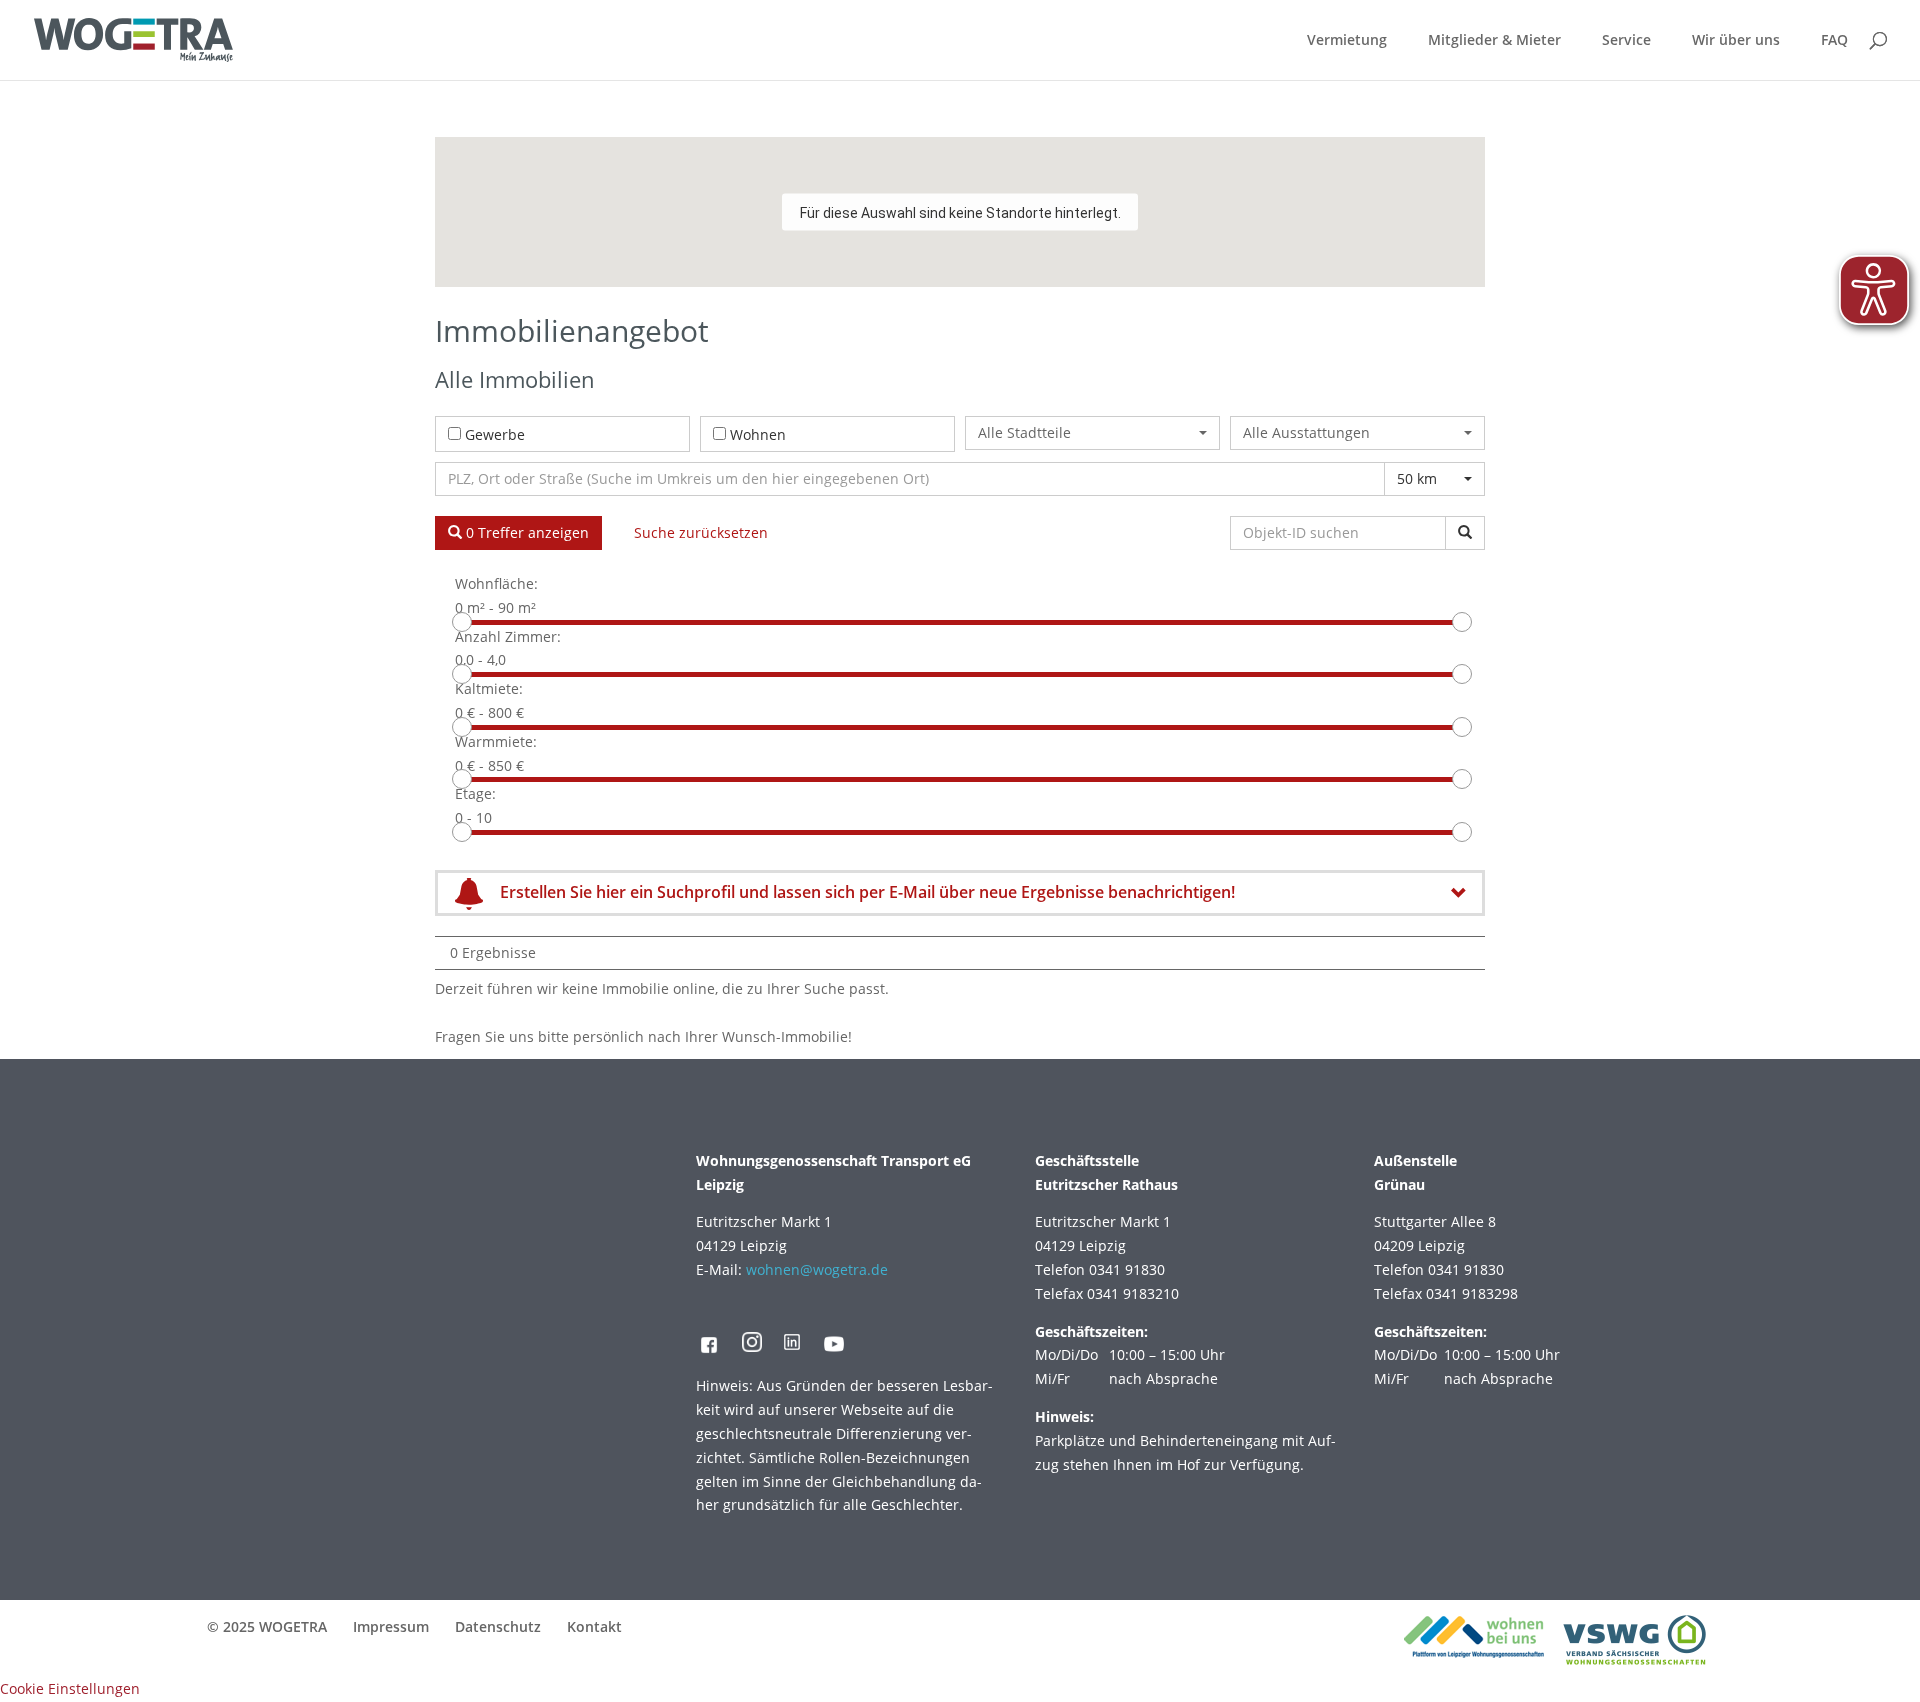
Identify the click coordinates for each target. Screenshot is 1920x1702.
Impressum (391, 1626)
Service (1626, 41)
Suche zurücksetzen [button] (701, 532)
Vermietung (1347, 41)
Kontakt (594, 1626)
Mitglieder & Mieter (1494, 41)
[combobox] (1092, 433)
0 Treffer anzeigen (525, 532)
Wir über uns (1736, 41)
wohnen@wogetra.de (817, 1269)
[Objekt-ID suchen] (1465, 533)
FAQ (1834, 41)
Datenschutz (498, 1626)
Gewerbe (495, 434)
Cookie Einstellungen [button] (70, 1688)
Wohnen (758, 434)
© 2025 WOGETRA (267, 1626)
